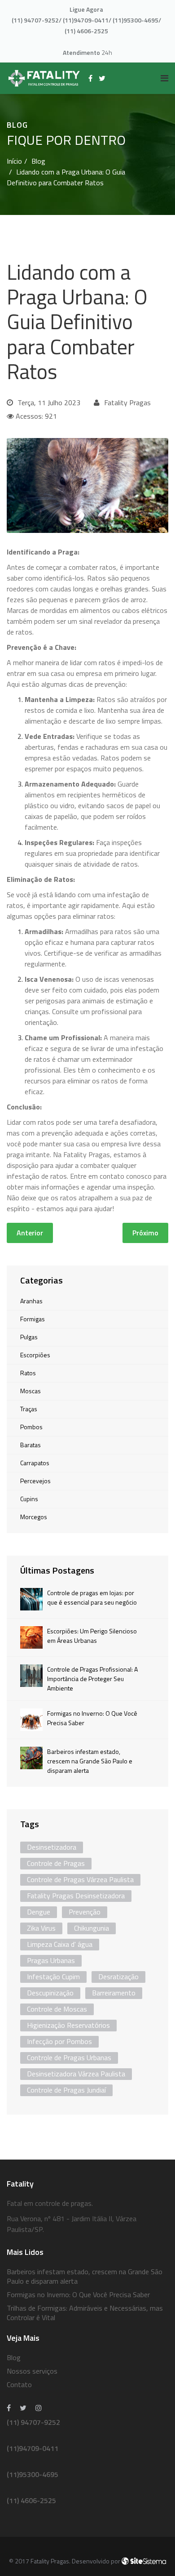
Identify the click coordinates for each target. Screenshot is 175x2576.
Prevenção (85, 1912)
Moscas (31, 1391)
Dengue (39, 1912)
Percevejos (35, 1481)
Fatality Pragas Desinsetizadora (76, 1896)
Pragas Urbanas (51, 1960)
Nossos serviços (32, 2371)
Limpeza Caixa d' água (60, 1944)
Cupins (29, 1499)
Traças (29, 1409)
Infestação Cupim (53, 1977)
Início (14, 161)
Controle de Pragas (56, 1863)
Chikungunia (92, 1928)
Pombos (31, 1427)
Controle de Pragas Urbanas (69, 2057)
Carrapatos (35, 1463)
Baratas (31, 1445)
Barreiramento (114, 1993)
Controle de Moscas (57, 2009)
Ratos (28, 1373)
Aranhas (31, 1301)
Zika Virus (41, 1928)
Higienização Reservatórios (68, 2025)
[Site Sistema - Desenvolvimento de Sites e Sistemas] (144, 2561)
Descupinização (50, 1993)
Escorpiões (35, 1355)
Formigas (33, 1319)
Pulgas (29, 1337)
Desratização (118, 1977)
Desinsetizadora (52, 1847)
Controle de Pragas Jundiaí (66, 2090)
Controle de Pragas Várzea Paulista (80, 1879)
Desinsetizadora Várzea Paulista (76, 2074)
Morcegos (34, 1517)
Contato (19, 2384)
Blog (38, 161)
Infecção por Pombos (59, 2041)
